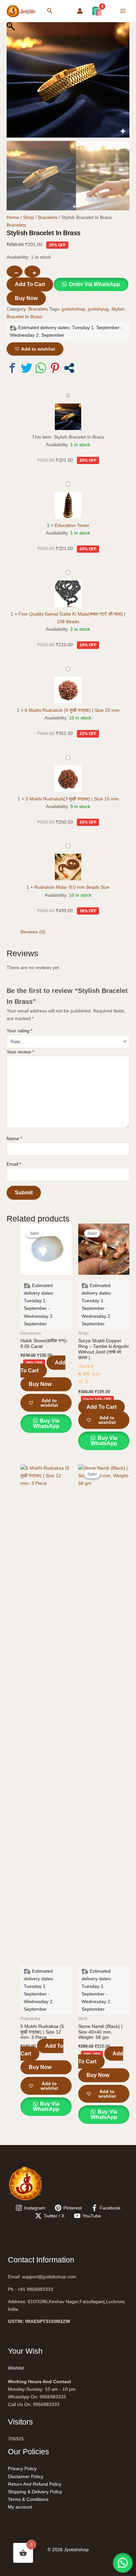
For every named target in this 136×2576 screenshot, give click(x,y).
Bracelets (48, 217)
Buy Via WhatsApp (46, 1423)
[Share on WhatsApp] (41, 368)
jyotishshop (73, 309)
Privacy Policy (22, 2469)
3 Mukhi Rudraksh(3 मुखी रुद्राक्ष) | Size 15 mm (72, 799)
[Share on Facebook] (12, 368)
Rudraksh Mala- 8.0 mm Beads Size (72, 887)
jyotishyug (98, 309)
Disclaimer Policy (26, 2476)
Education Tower (72, 525)
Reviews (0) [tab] (33, 932)
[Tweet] (27, 368)
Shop (29, 217)
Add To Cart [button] (43, 1367)
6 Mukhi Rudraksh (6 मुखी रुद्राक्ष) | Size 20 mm (72, 710)
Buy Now (26, 298)
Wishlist (16, 2368)
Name (14, 1138)
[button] (50, 11)
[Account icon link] (80, 11)
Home (13, 217)
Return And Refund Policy (35, 2484)
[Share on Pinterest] (55, 368)
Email (14, 1164)
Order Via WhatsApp (95, 284)
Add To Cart (30, 284)
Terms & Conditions (28, 2499)
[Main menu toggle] (123, 11)
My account (20, 2507)
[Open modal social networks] (69, 368)
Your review (20, 1052)
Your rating (19, 1031)
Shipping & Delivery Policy (35, 2492)
